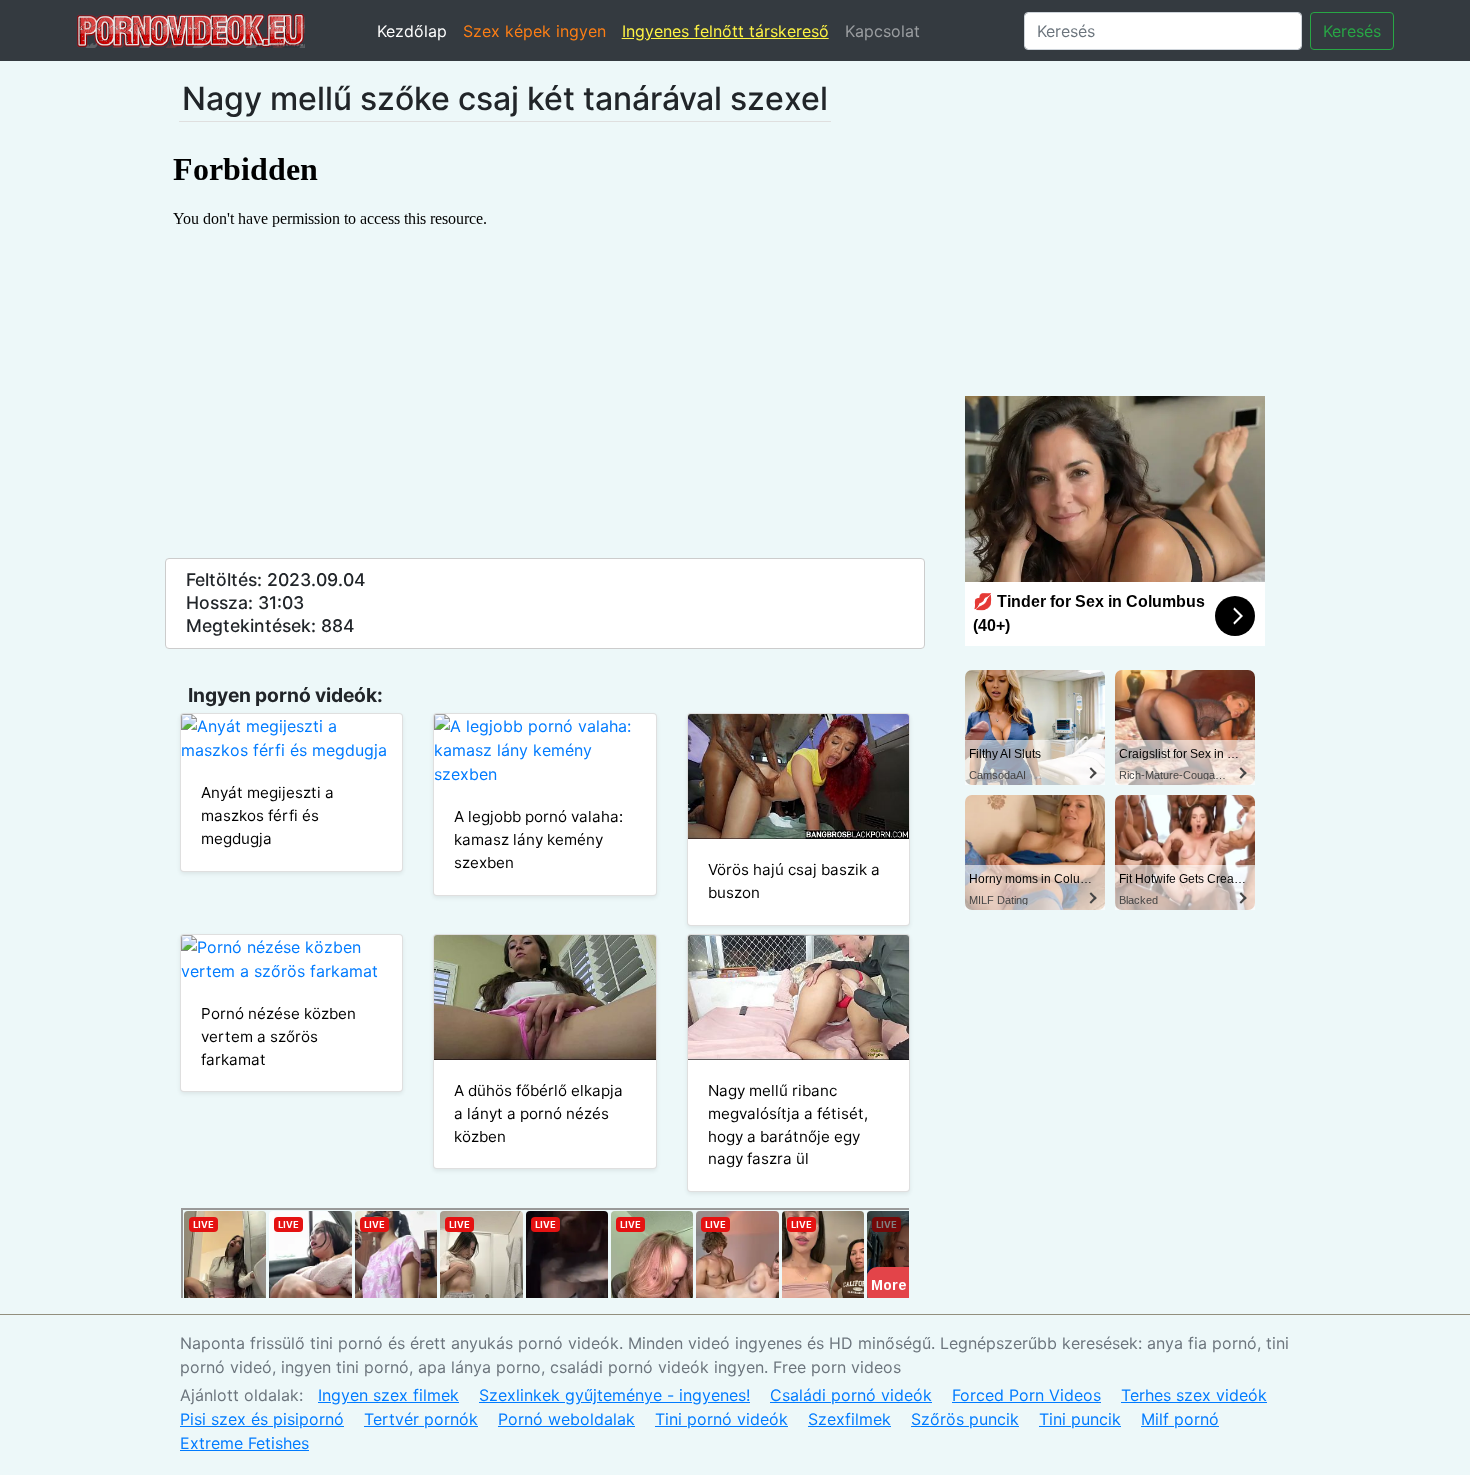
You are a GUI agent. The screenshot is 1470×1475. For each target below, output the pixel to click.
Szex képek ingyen (534, 31)
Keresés (1352, 31)
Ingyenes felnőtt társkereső (725, 31)
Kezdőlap (412, 31)
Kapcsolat (882, 31)
